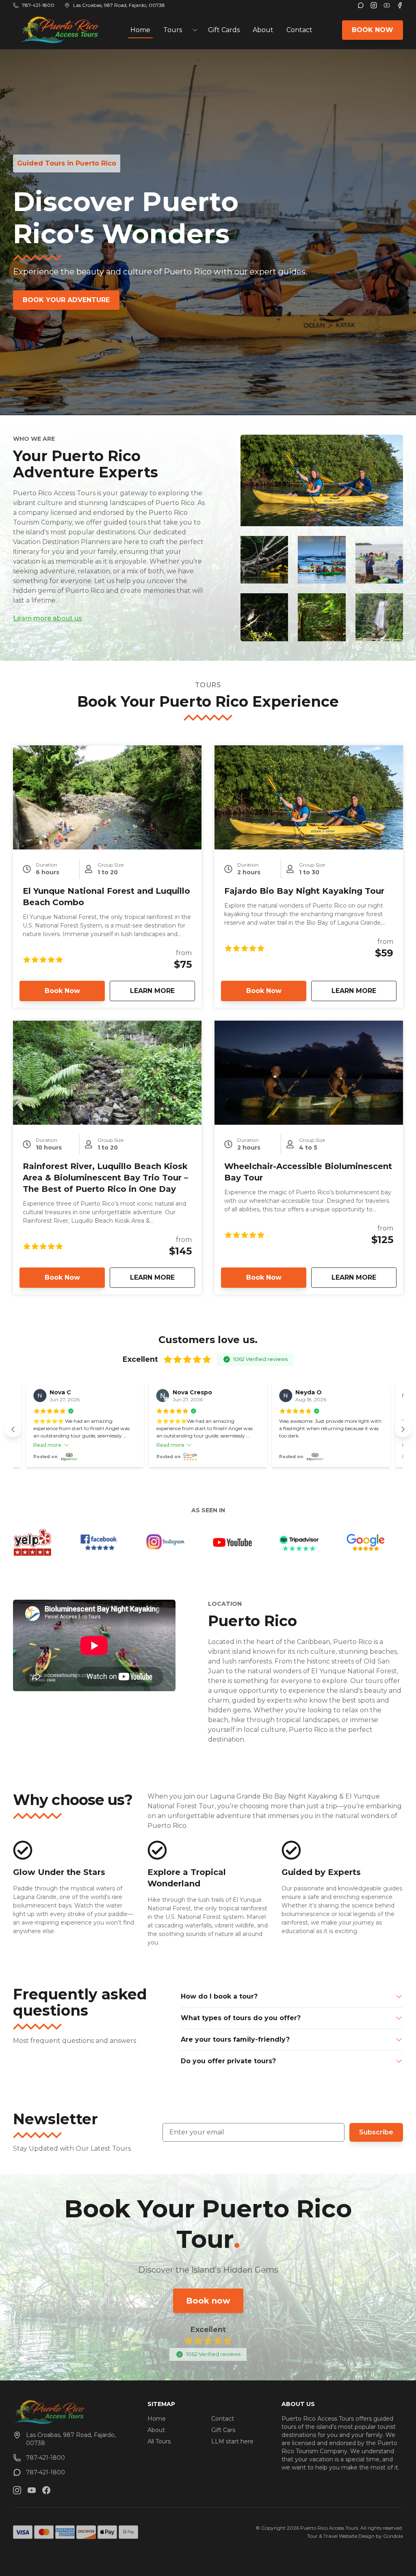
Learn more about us (48, 618)
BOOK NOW (373, 30)
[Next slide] (403, 1429)
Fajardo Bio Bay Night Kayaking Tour (304, 891)
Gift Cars (223, 2430)
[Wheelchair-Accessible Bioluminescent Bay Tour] (309, 1073)
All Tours (159, 2441)
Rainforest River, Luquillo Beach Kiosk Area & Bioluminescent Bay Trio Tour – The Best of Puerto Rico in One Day (105, 1178)
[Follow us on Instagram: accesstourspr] (17, 2490)
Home (140, 30)
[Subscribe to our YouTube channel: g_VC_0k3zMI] (32, 2490)
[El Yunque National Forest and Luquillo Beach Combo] (107, 797)
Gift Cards (224, 30)
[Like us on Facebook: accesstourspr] (46, 2490)
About (263, 30)
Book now (208, 2301)
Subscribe (376, 2132)
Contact (299, 30)
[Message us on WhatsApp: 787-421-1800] (361, 5)
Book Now (62, 991)
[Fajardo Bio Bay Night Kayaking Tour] (309, 797)
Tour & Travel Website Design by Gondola (355, 2536)
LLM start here (232, 2441)
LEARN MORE (162, 991)
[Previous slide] (13, 1429)
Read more (47, 1445)
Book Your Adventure (66, 300)
